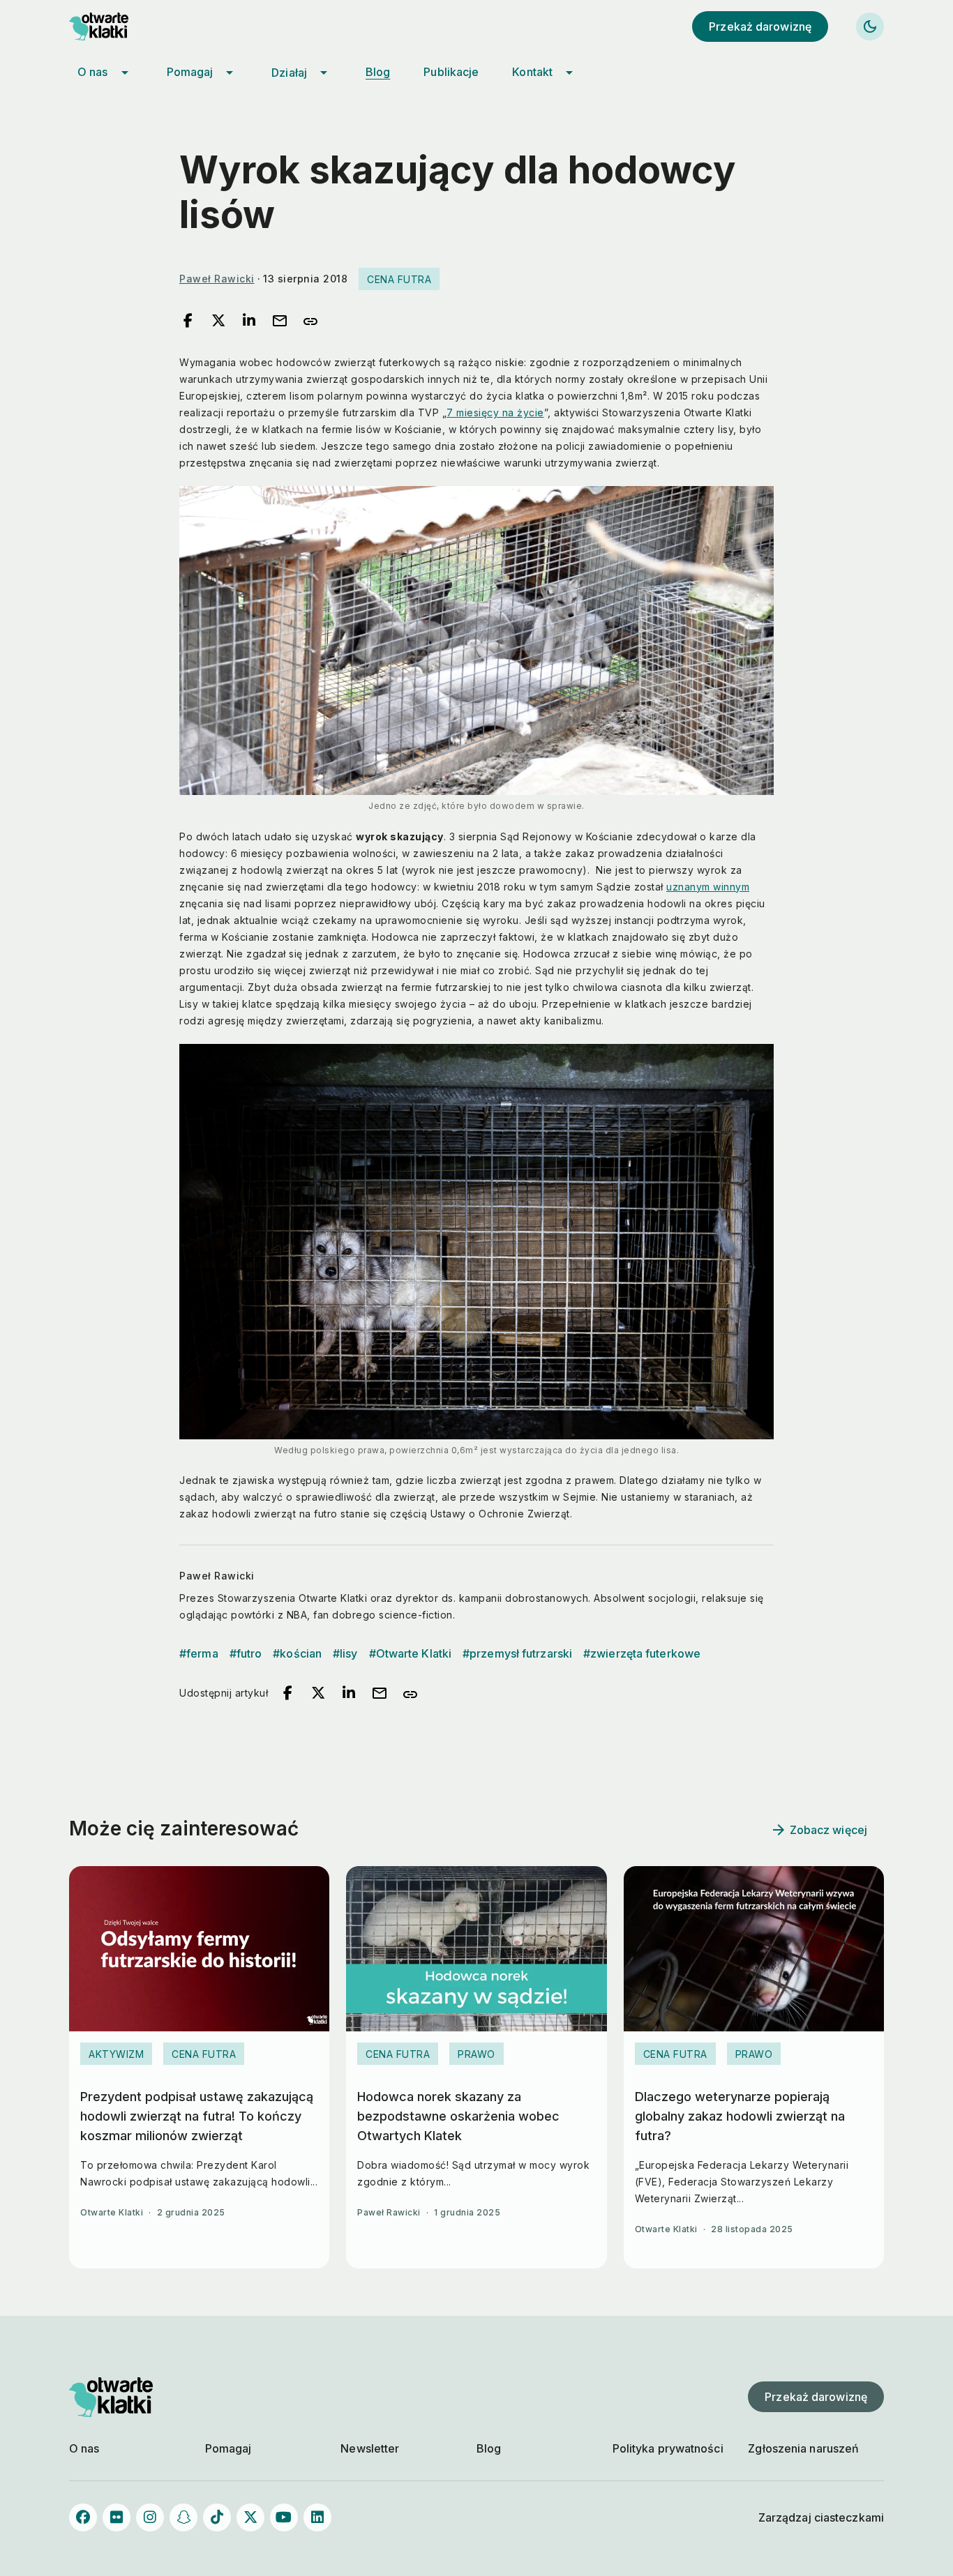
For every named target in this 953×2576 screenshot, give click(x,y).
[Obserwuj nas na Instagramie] (150, 2517)
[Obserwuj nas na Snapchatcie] (183, 2517)
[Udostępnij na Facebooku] (188, 321)
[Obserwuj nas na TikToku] (217, 2517)
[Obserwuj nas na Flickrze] (117, 2517)
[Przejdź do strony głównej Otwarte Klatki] (111, 26)
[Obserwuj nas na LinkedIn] (317, 2517)
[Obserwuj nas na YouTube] (284, 2517)
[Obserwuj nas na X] (250, 2517)
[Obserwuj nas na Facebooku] (83, 2517)
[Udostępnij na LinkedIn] (249, 321)
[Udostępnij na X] (218, 321)
